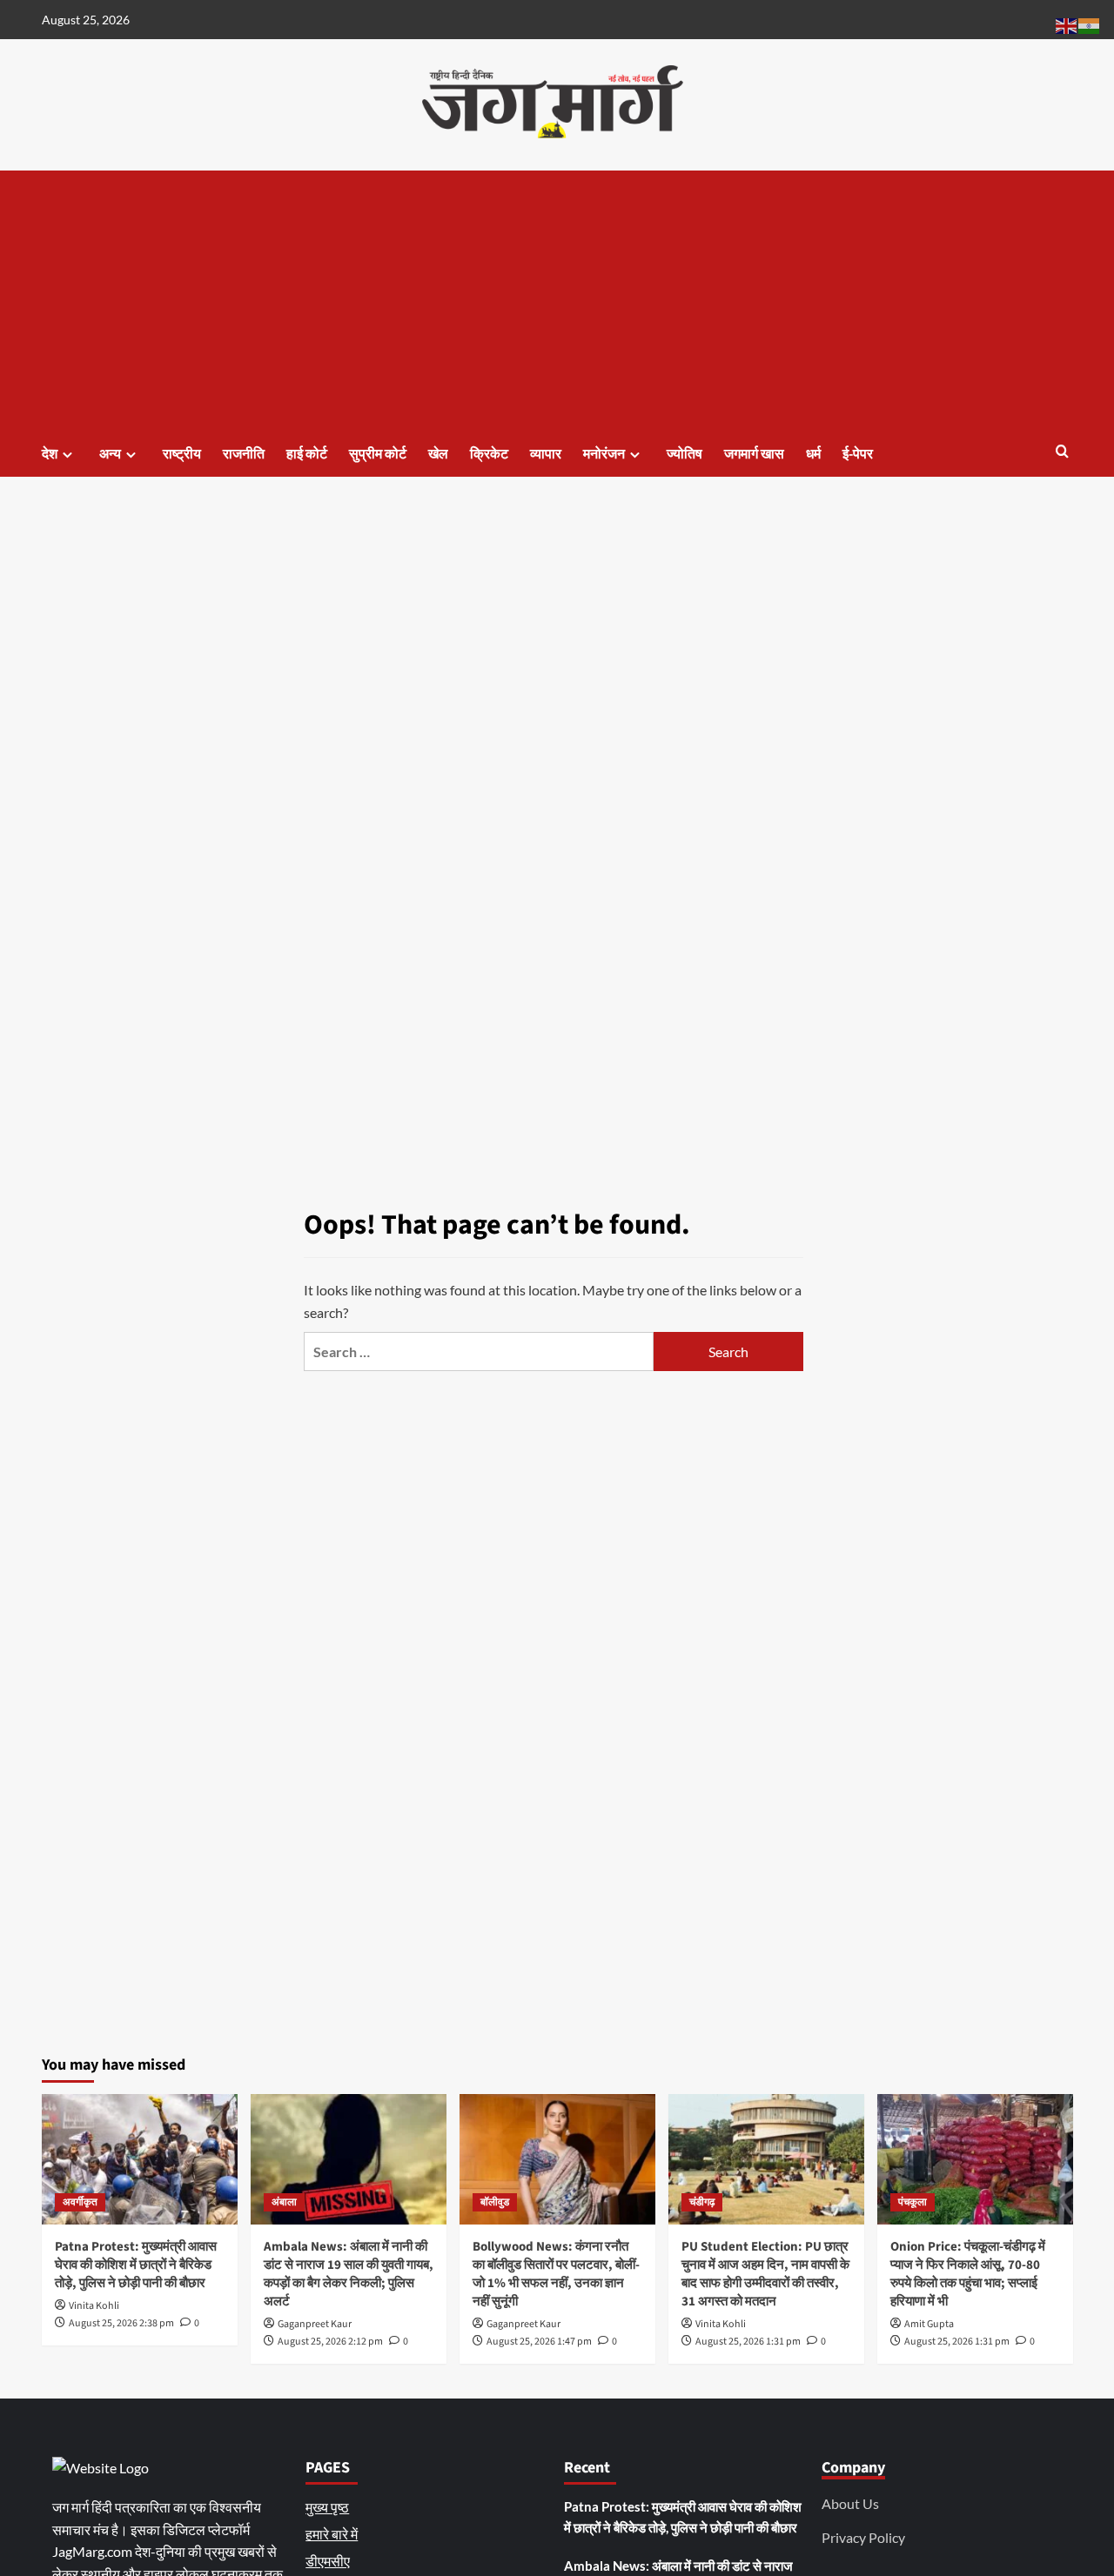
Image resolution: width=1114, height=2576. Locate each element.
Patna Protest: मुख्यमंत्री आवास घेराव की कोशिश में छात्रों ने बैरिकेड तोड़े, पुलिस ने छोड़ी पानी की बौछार (136, 2265)
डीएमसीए (328, 2561)
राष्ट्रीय (182, 454)
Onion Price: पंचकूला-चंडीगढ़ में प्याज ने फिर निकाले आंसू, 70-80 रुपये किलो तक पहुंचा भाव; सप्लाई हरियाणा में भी (968, 2274)
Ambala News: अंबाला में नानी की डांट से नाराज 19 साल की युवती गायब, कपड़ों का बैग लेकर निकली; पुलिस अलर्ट (349, 2274)
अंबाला (284, 2202)
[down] (67, 455)
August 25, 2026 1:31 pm (748, 2342)
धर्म (813, 454)
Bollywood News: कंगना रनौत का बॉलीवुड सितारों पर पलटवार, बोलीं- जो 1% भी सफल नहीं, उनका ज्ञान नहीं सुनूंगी (556, 2274)
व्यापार (546, 454)
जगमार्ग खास (754, 454)
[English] (1067, 24)
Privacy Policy (863, 2537)
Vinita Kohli (94, 2306)
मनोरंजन (604, 454)
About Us (850, 2503)
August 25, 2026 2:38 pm (121, 2323)
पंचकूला (913, 2202)
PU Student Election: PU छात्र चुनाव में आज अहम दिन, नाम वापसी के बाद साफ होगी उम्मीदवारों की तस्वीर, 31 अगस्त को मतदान (765, 2274)
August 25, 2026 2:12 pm (330, 2342)
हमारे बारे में (332, 2534)
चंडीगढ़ (702, 2202)
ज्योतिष (685, 454)
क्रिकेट (489, 454)
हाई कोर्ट (307, 454)
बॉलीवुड (495, 2202)
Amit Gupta (929, 2324)
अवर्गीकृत (80, 2202)
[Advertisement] (557, 301)
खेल (438, 454)
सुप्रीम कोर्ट (378, 454)
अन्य (110, 454)
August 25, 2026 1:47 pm (539, 2342)
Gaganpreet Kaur (315, 2324)
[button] (1062, 453)
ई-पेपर (858, 454)
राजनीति (244, 454)
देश (50, 454)
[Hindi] (1090, 24)
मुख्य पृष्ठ (327, 2507)
